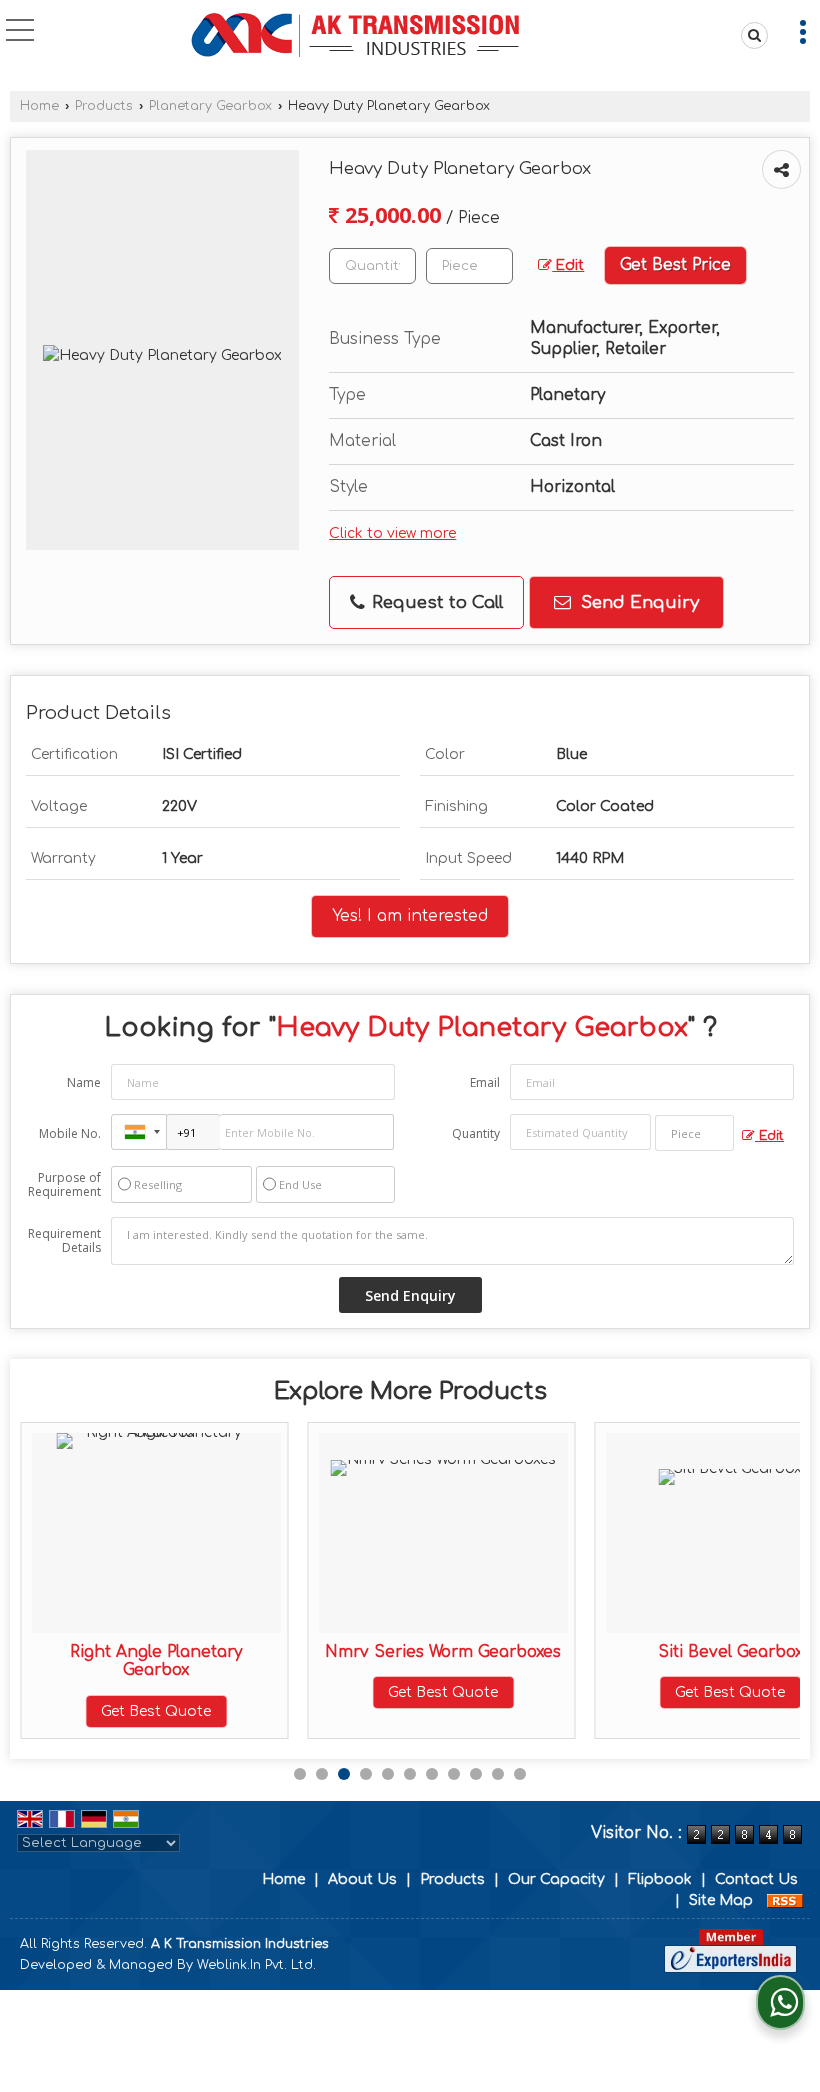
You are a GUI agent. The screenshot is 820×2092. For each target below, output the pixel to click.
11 (520, 1774)
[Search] (751, 35)
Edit (568, 265)
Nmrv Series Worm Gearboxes (443, 1652)
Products (104, 106)
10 (498, 1774)
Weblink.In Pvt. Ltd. (256, 1965)
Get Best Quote (156, 1711)
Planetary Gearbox (210, 106)
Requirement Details (64, 1241)
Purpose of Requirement (64, 1185)
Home (39, 106)
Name (84, 1082)
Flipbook (660, 1879)
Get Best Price (675, 265)
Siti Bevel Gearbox (730, 1652)
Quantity (476, 1133)
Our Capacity (556, 1879)
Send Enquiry (637, 602)
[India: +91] (139, 1132)
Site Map (721, 1900)
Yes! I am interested (410, 916)
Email (485, 1082)
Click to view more (392, 533)
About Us (362, 1879)
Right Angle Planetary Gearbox (156, 1661)
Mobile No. (70, 1133)
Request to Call (435, 602)
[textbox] (469, 266)
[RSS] (785, 1900)
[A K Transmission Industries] (359, 35)
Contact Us (756, 1879)
